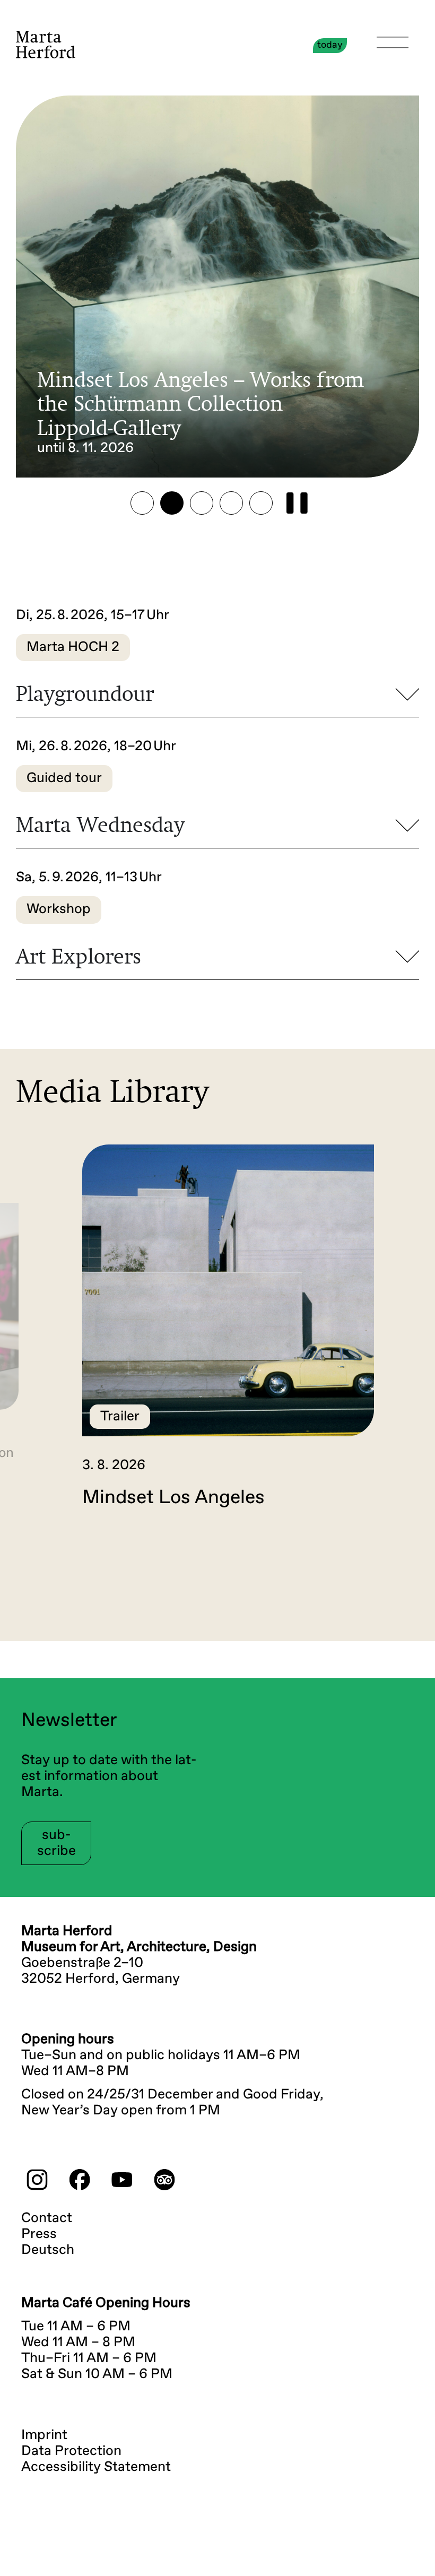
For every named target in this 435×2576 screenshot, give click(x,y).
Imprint (44, 2435)
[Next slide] (401, 1553)
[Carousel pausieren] (297, 503)
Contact (47, 2218)
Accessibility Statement (96, 2467)
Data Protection (71, 2451)
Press (39, 2234)
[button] (142, 503)
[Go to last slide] (34, 1553)
